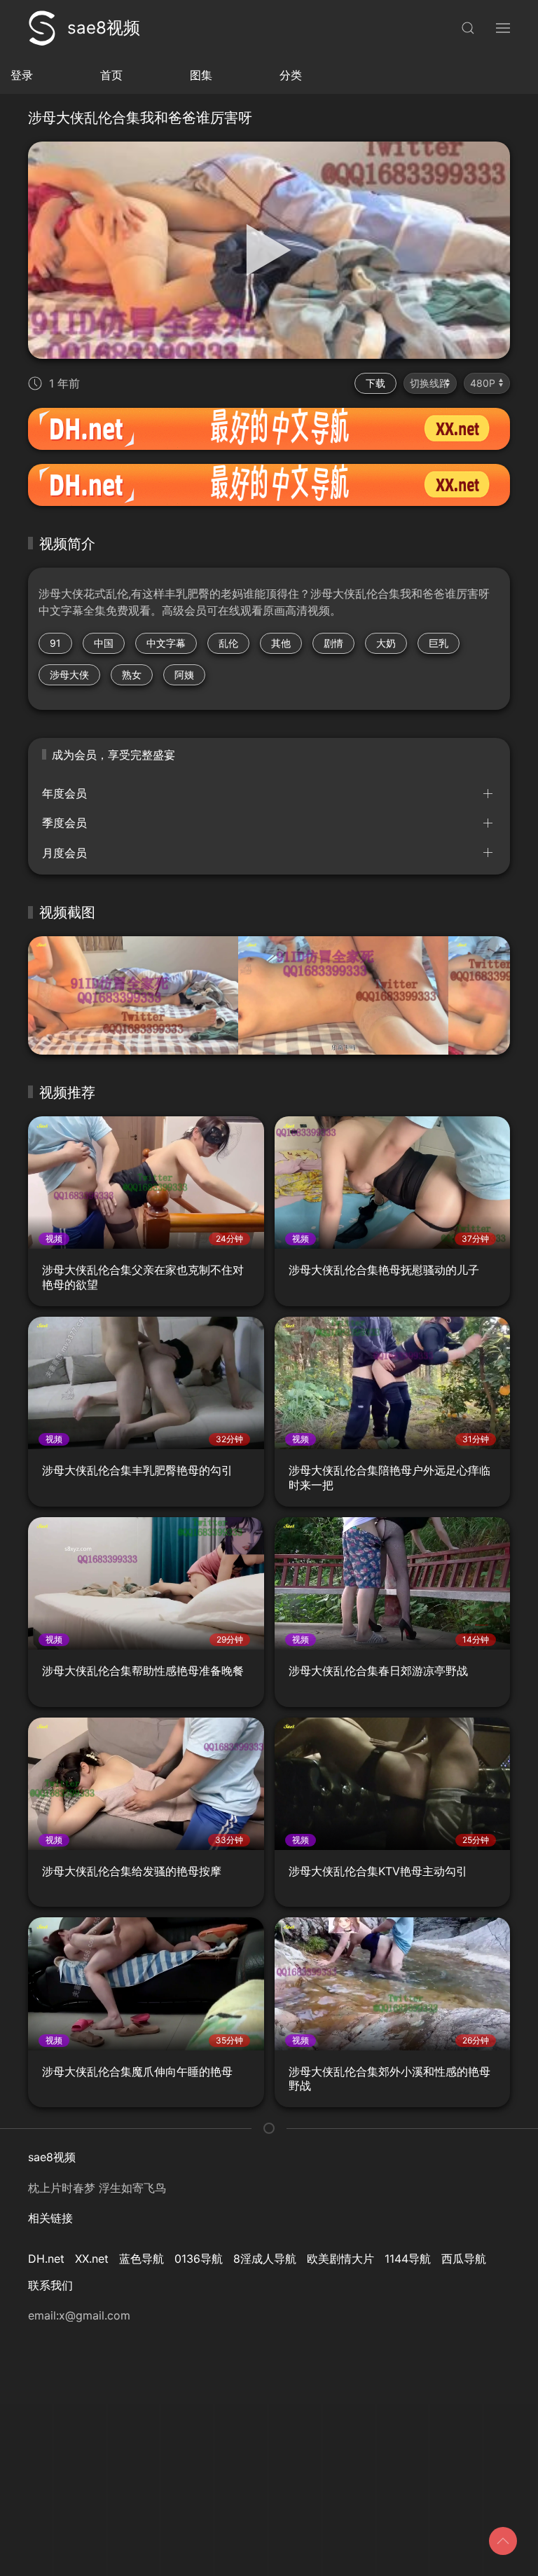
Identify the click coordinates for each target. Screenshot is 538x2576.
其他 (281, 643)
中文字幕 (166, 643)
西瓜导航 (464, 2259)
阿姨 (184, 674)
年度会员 (64, 793)
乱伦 (228, 643)
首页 (111, 75)
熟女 (132, 674)
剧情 (333, 643)
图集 (201, 75)
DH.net (46, 2259)
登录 (22, 75)
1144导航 (408, 2259)
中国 (104, 643)
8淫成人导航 (265, 2259)
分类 (291, 75)
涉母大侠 (69, 674)
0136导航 (199, 2259)
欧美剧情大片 (340, 2259)
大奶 (386, 643)
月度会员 (64, 853)
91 (55, 643)
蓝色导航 (142, 2259)
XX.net (92, 2259)
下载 (375, 383)
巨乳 (439, 643)
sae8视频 (104, 28)
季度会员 (64, 823)
